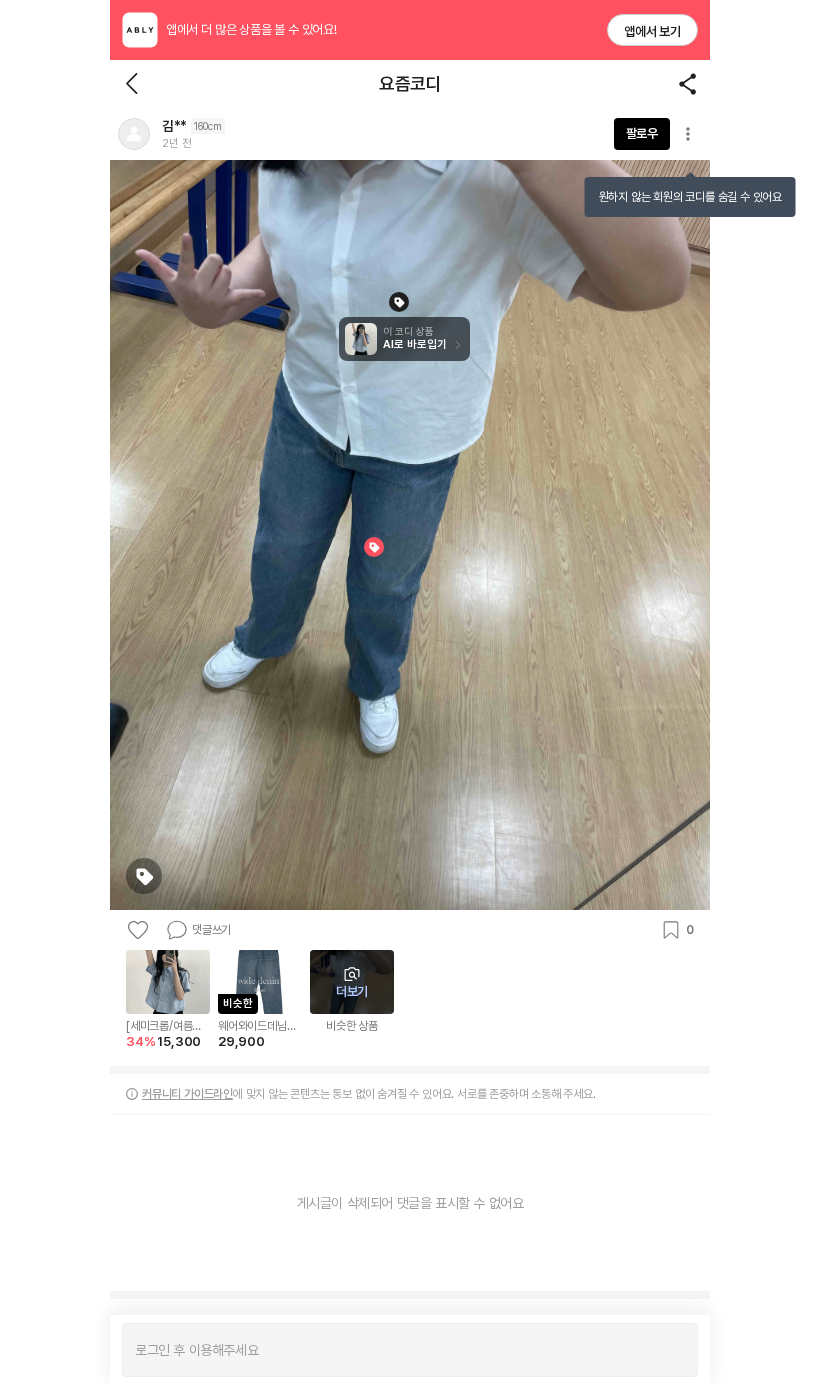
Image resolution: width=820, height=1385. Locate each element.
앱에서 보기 (652, 31)
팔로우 (642, 133)
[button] (134, 134)
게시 (672, 1350)
